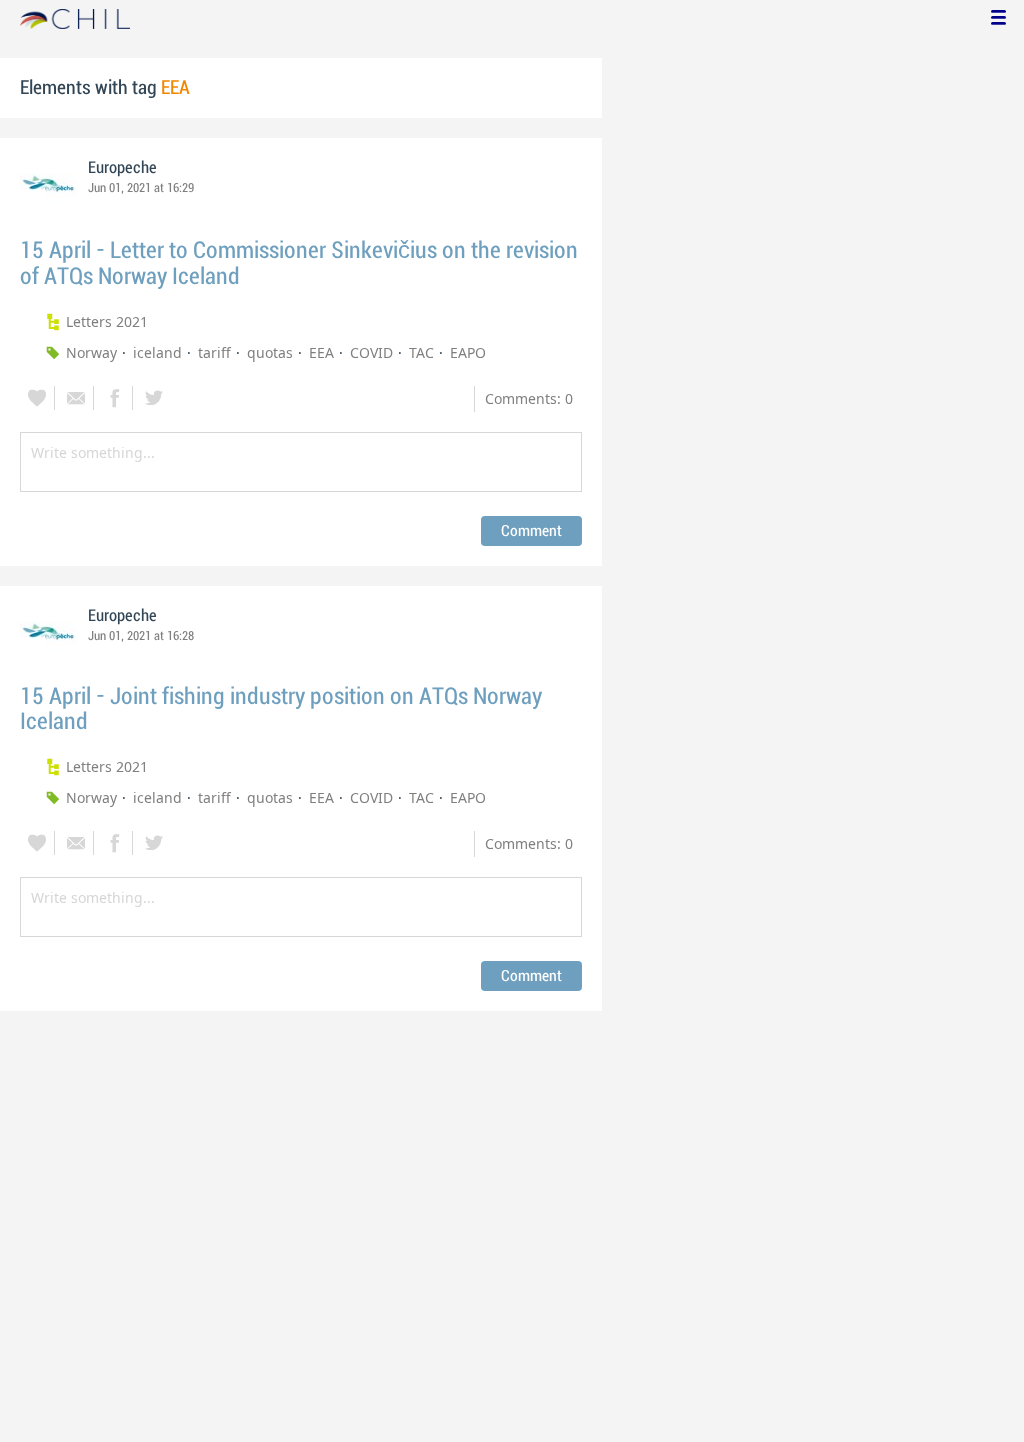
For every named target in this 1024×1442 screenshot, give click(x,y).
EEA (321, 352)
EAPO (468, 352)
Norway (91, 352)
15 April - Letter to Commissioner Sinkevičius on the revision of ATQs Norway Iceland (299, 263)
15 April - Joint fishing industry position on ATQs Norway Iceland (281, 709)
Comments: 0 (529, 398)
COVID (371, 352)
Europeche (122, 168)
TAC (421, 352)
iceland (157, 352)
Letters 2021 (107, 321)
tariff (214, 352)
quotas (270, 352)
